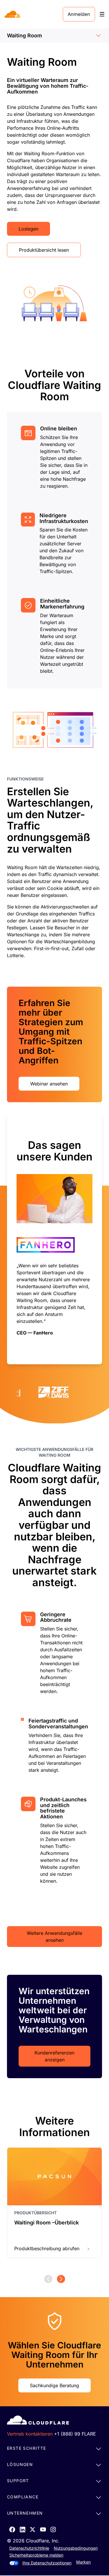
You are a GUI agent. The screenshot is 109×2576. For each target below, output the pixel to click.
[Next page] (61, 2279)
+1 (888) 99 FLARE (75, 2434)
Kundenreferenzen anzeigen (54, 2056)
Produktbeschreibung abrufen (47, 2248)
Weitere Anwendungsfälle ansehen (54, 1937)
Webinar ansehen (49, 1084)
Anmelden (79, 14)
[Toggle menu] (102, 14)
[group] (54, 1238)
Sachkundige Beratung (54, 2385)
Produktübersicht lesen (44, 250)
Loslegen (28, 229)
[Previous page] (48, 2279)
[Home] (13, 14)
